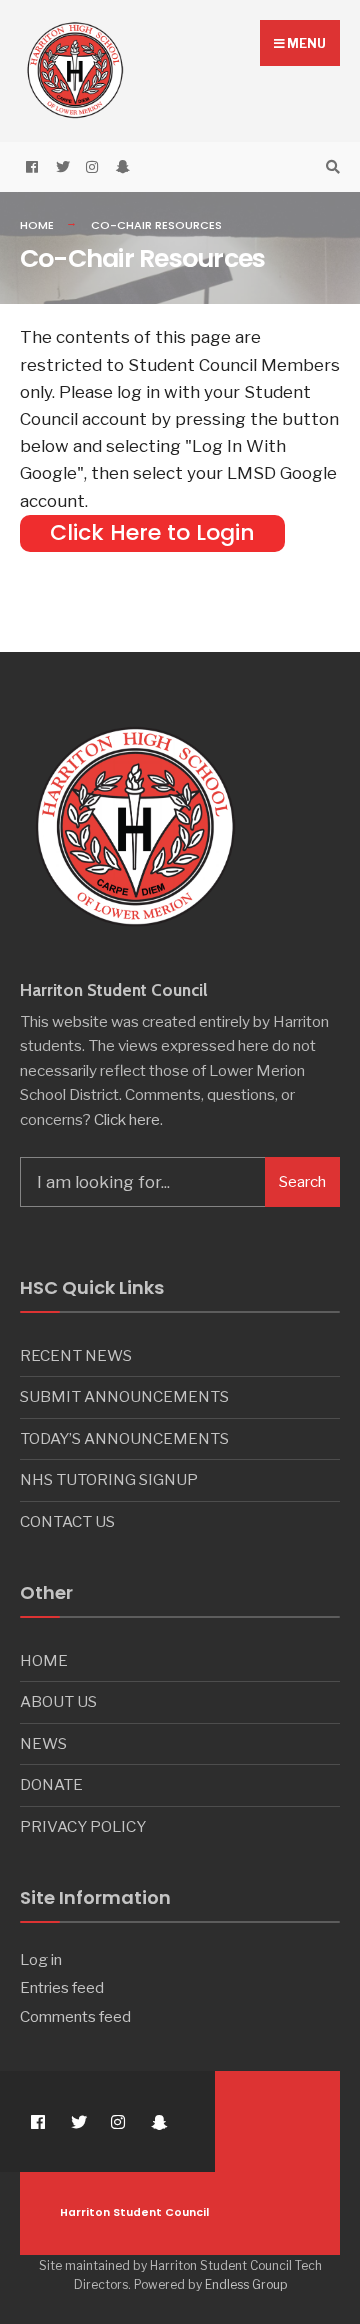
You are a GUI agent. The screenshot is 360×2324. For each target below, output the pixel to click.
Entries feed (62, 1987)
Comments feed (75, 2016)
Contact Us (67, 1521)
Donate (51, 1784)
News (43, 1743)
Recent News (76, 1355)
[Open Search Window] (330, 167)
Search (302, 1182)
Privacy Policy (83, 1826)
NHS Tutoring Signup (109, 1479)
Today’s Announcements (124, 1438)
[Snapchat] (120, 167)
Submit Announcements (124, 1396)
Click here (127, 1119)
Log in (41, 1959)
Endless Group (246, 2284)
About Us (58, 1701)
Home (37, 225)
